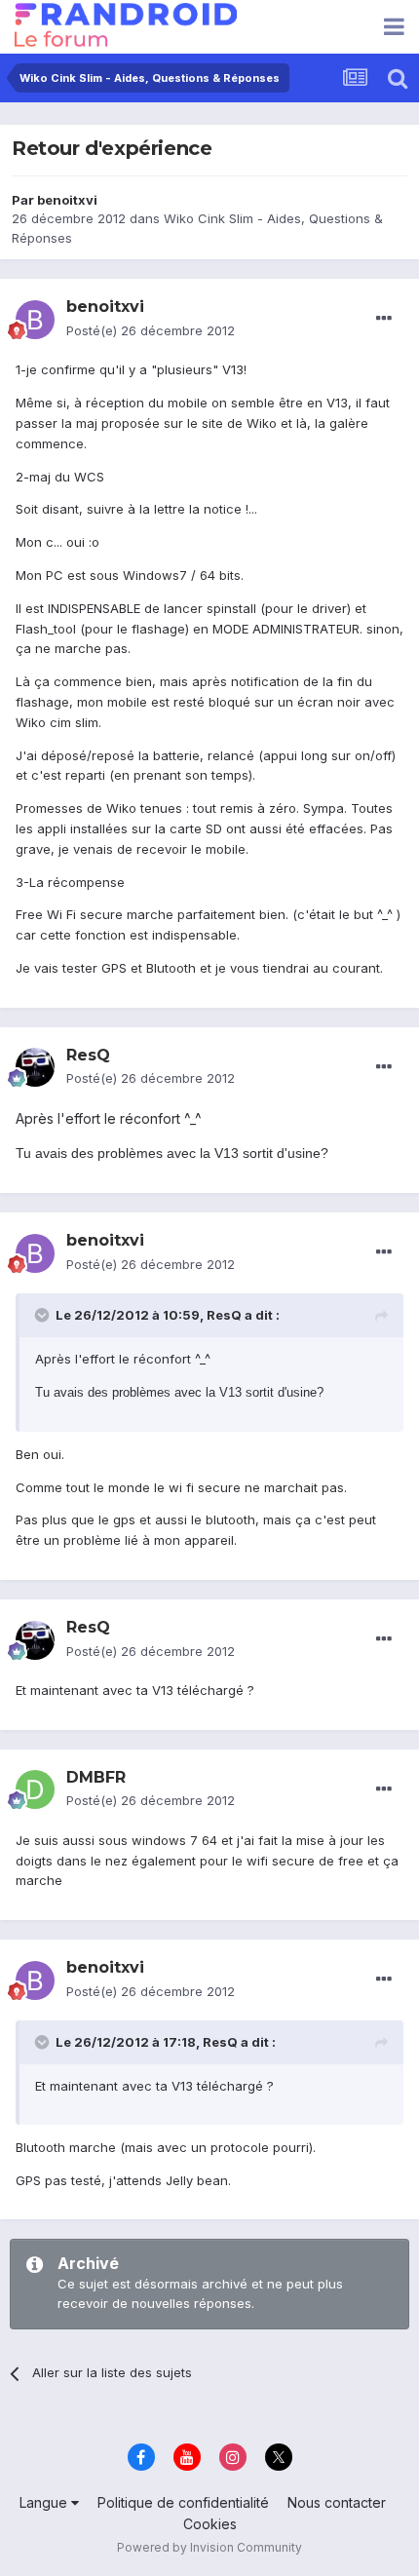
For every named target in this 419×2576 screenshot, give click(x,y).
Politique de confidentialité (183, 2502)
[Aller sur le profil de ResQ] (35, 1067)
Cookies (210, 2524)
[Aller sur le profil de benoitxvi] (35, 320)
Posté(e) (151, 330)
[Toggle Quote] (44, 1315)
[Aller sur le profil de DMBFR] (35, 1789)
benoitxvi (67, 200)
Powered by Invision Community (209, 2547)
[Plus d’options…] (384, 319)
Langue (45, 2502)
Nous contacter (337, 2502)
